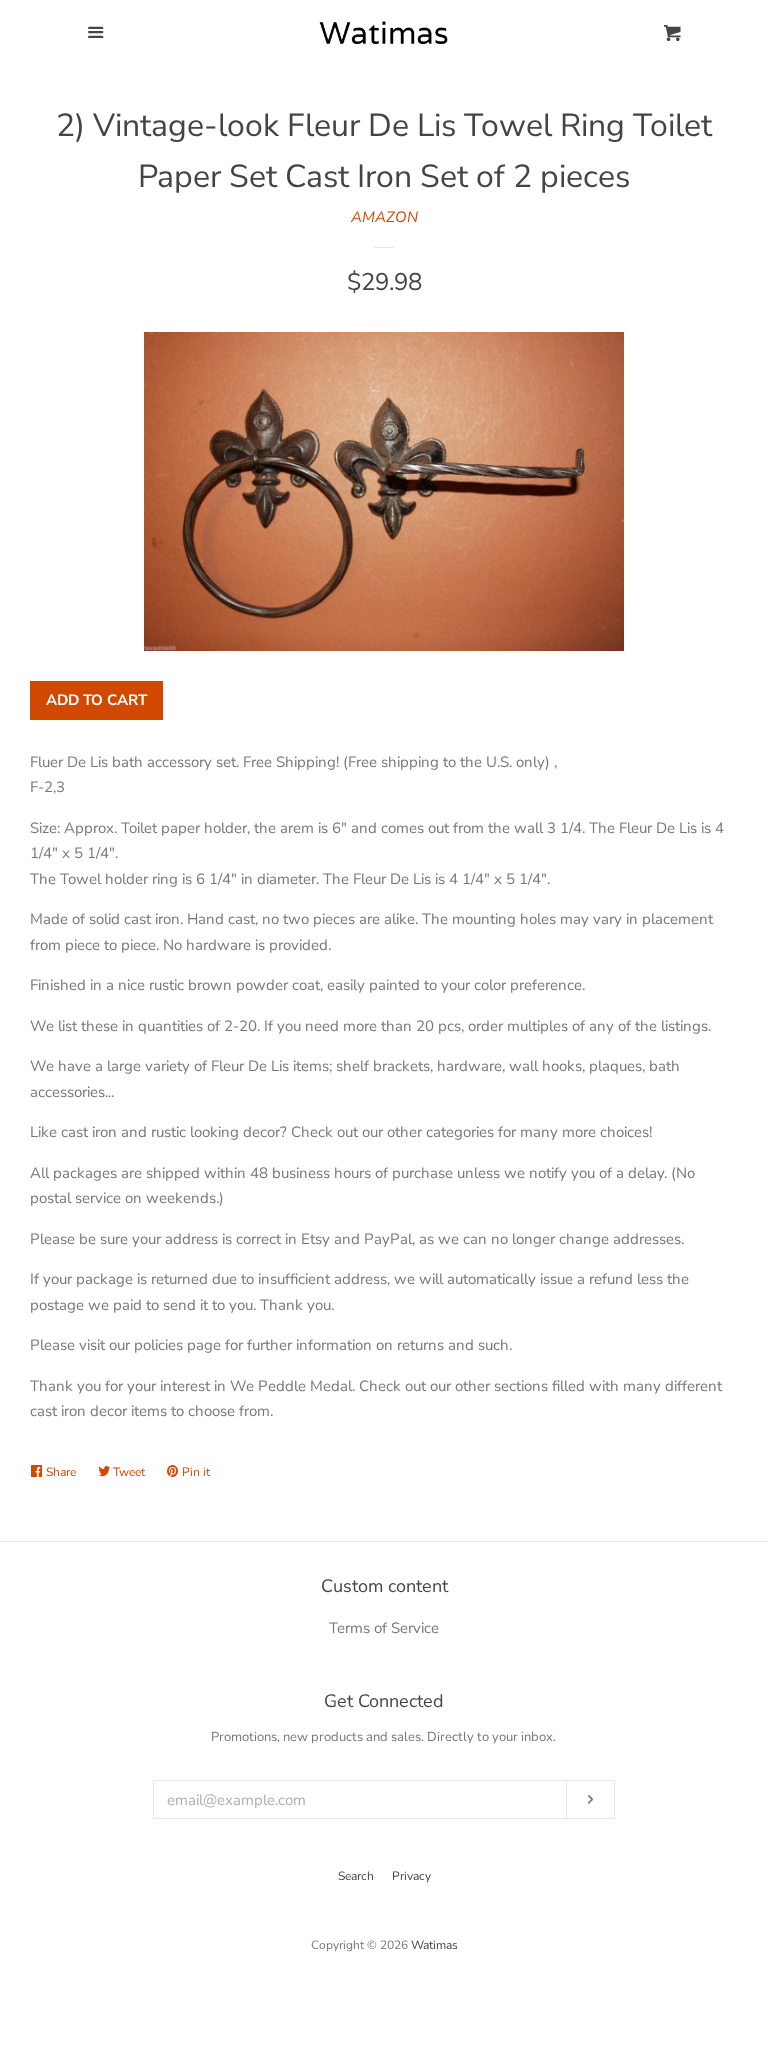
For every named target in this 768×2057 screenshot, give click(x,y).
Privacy (411, 1876)
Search (356, 1876)
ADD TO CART (96, 700)
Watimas (434, 1945)
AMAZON (384, 217)
